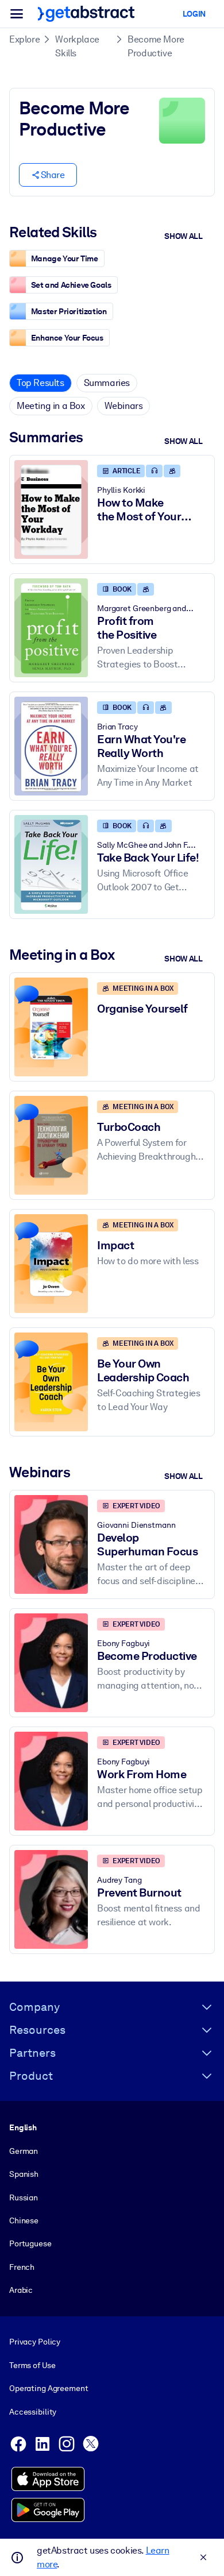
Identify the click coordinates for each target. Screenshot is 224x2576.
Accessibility (33, 2412)
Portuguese (30, 2243)
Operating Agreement (49, 2388)
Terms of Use (32, 2365)
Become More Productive (156, 46)
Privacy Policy (35, 2342)
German (24, 2151)
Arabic (21, 2290)
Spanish (24, 2174)
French (22, 2267)
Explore (24, 39)
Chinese (24, 2220)
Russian (24, 2197)
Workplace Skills (77, 46)
